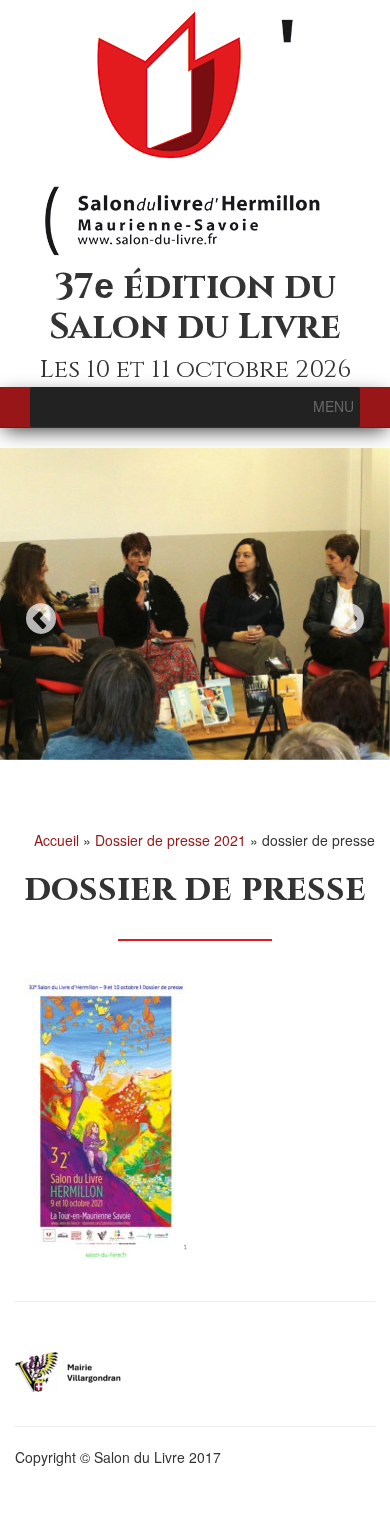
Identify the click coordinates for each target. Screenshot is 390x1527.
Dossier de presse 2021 (170, 840)
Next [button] (349, 618)
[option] (195, 604)
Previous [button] (41, 618)
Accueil (56, 840)
